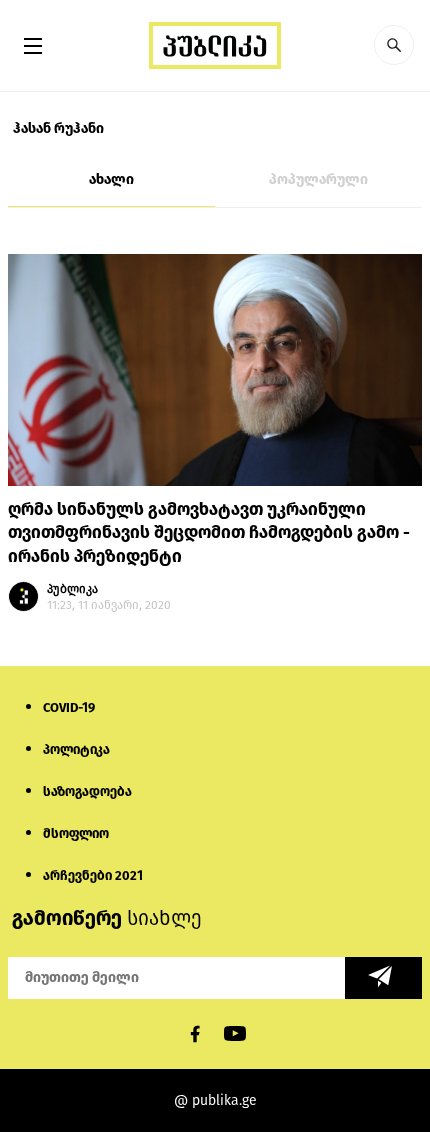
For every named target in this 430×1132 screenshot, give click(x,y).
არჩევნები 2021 (93, 875)
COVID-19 (69, 707)
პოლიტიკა (76, 749)
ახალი (111, 179)
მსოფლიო (76, 833)
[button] (394, 45)
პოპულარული (318, 179)
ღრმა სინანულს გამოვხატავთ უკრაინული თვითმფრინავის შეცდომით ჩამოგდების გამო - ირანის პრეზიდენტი (209, 533)
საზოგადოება (87, 791)
